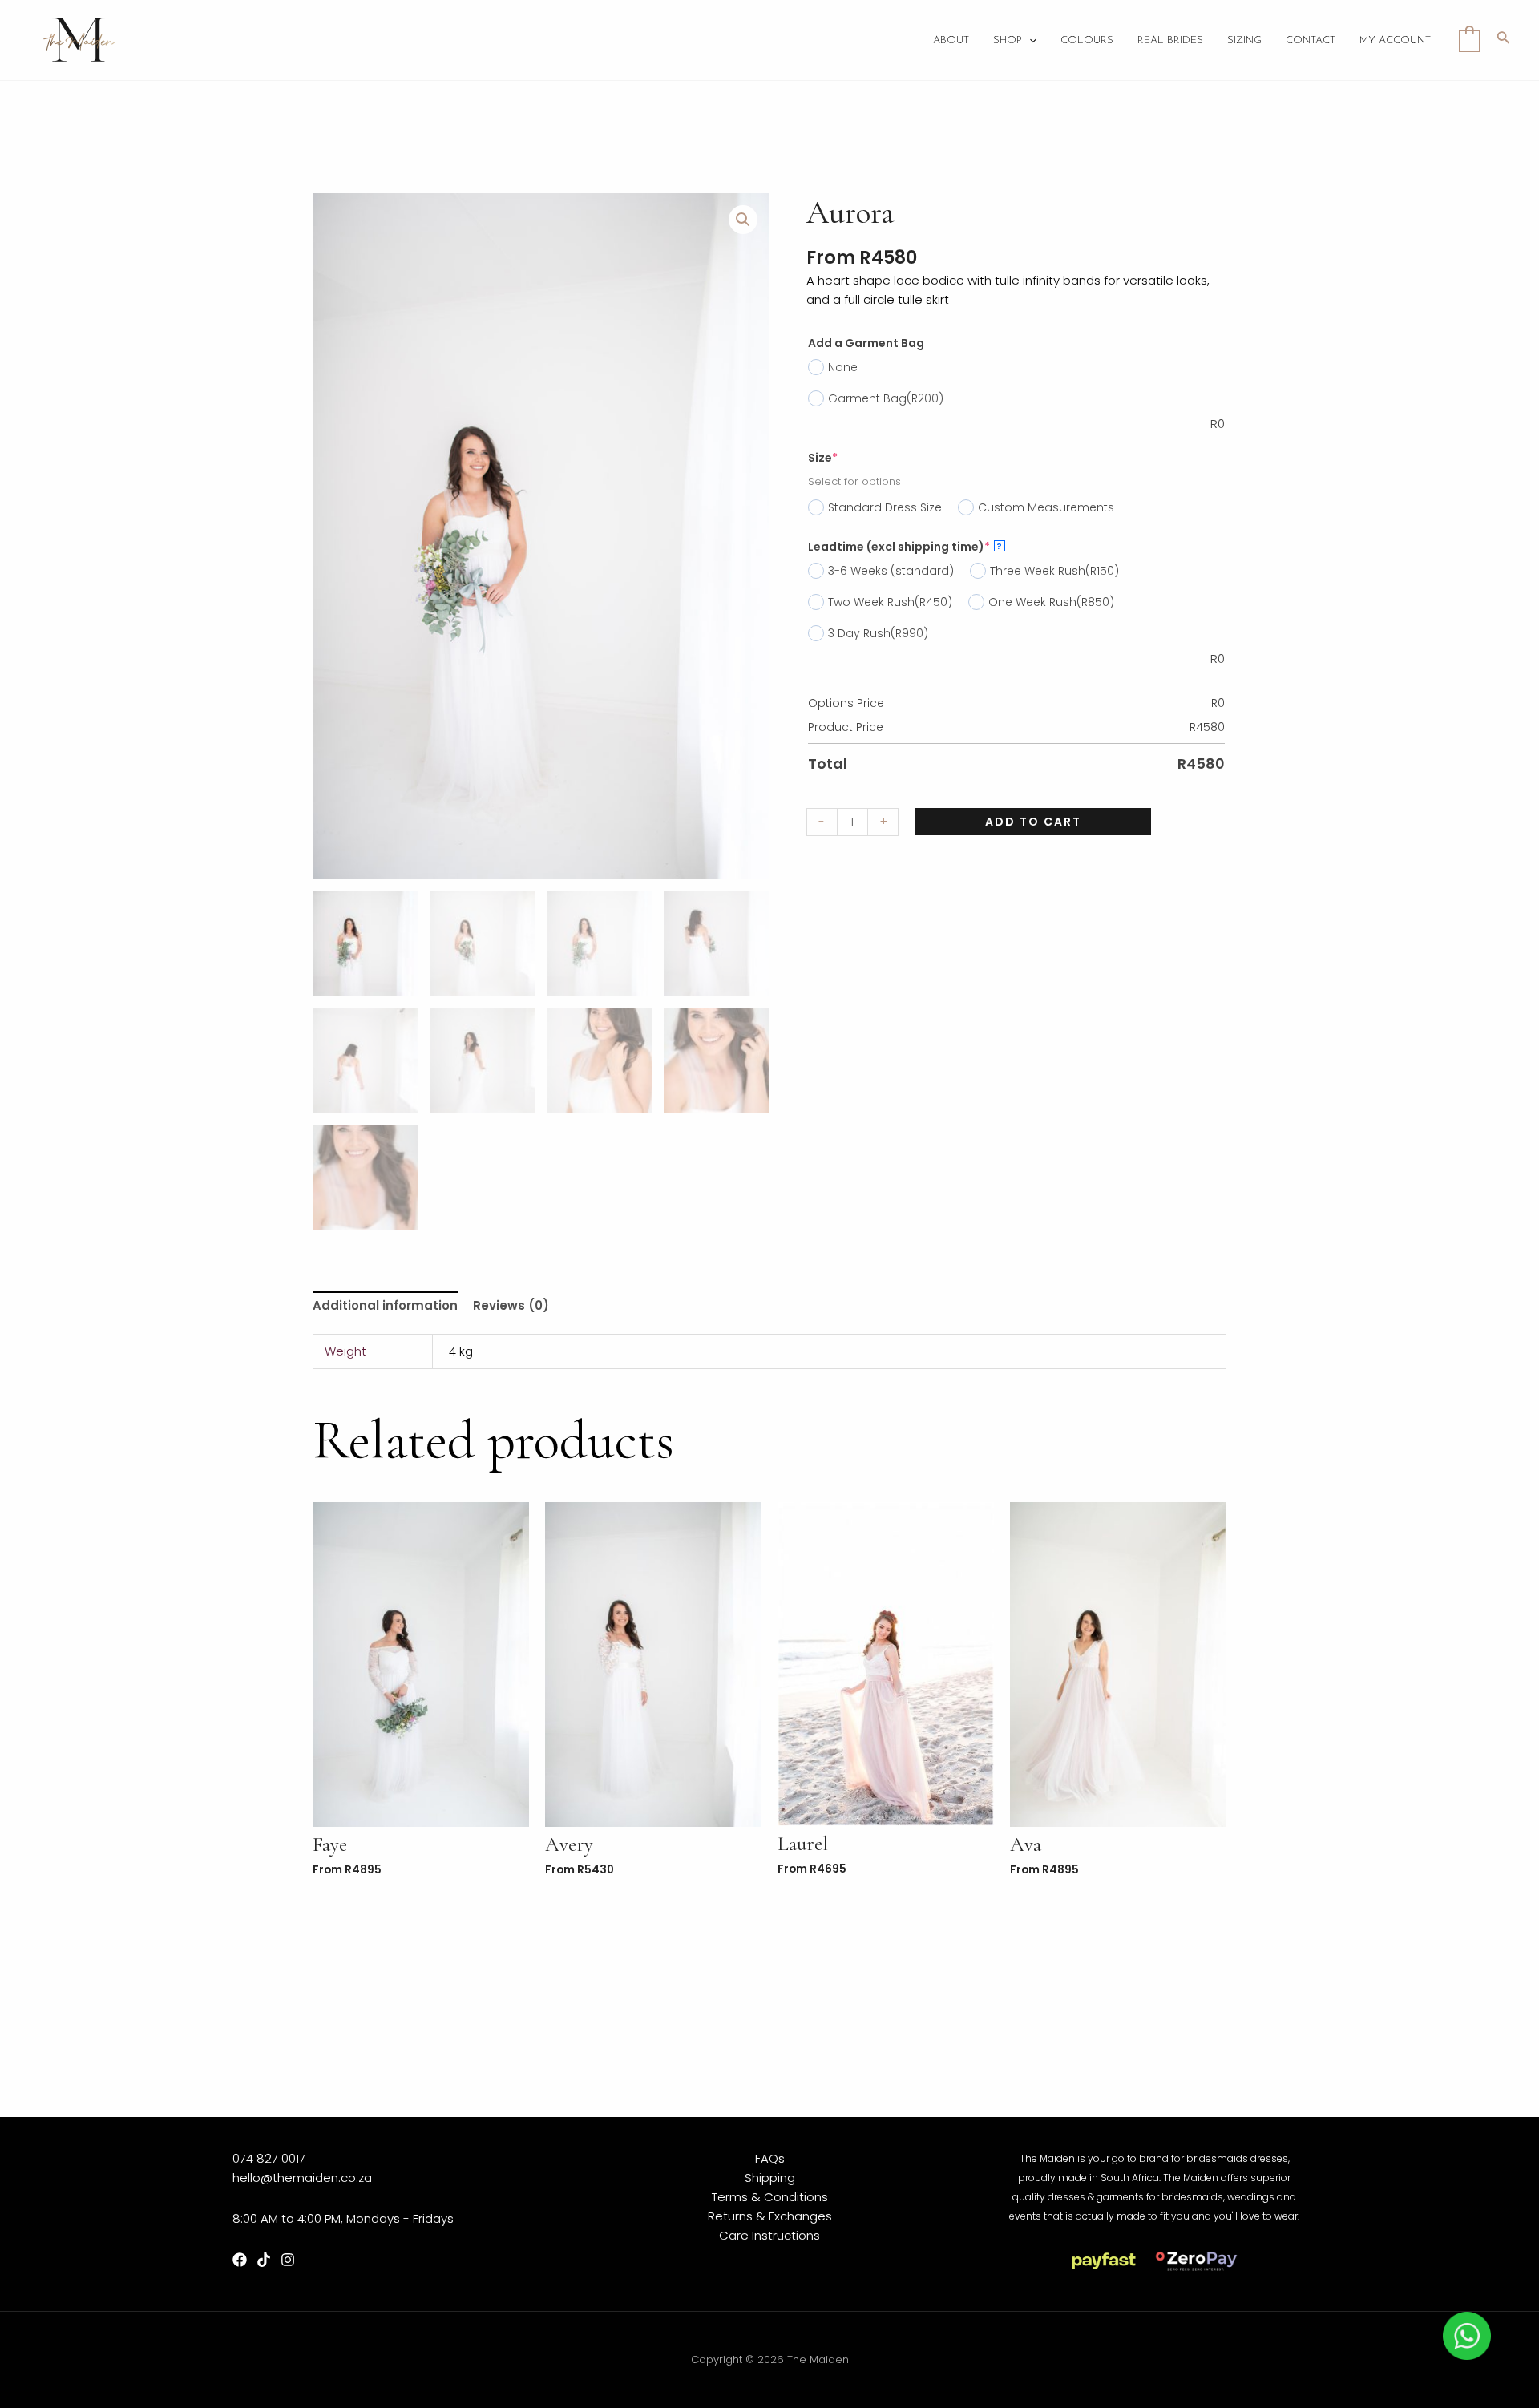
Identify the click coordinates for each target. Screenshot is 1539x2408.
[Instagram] (288, 2260)
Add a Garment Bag (866, 343)
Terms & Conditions (770, 2197)
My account (1395, 40)
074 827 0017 (269, 2158)
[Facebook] (240, 2260)
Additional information (385, 1305)
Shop (1008, 40)
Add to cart (1033, 822)
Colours (1087, 40)
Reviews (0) (511, 1305)
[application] (1029, 41)
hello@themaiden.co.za (302, 2178)
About (951, 40)
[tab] (385, 1306)
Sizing (1244, 40)
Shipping (770, 2178)
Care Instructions (769, 2235)
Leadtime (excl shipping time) (905, 547)
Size (823, 458)
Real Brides (1170, 40)
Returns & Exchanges (770, 2216)
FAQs (770, 2158)
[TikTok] (264, 2260)
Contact (1311, 40)
